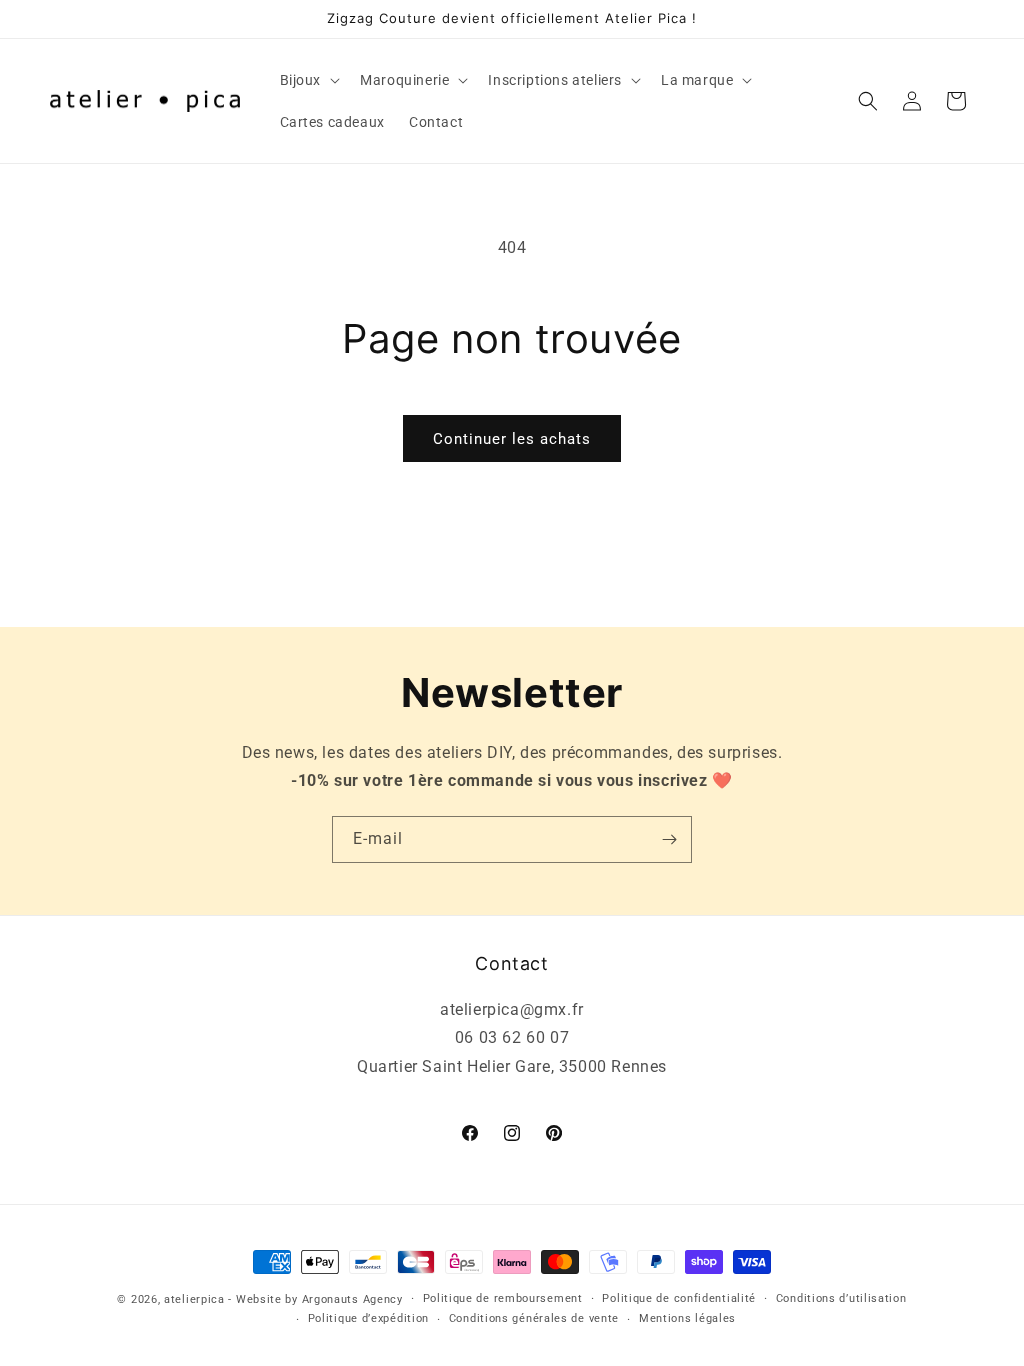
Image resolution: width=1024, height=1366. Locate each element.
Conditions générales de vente (534, 1318)
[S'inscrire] (669, 839)
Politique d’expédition (368, 1318)
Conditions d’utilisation (841, 1298)
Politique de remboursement (503, 1298)
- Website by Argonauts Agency (315, 1299)
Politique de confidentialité (679, 1298)
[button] (308, 80)
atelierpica (194, 1299)
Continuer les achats (512, 439)
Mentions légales (687, 1318)
